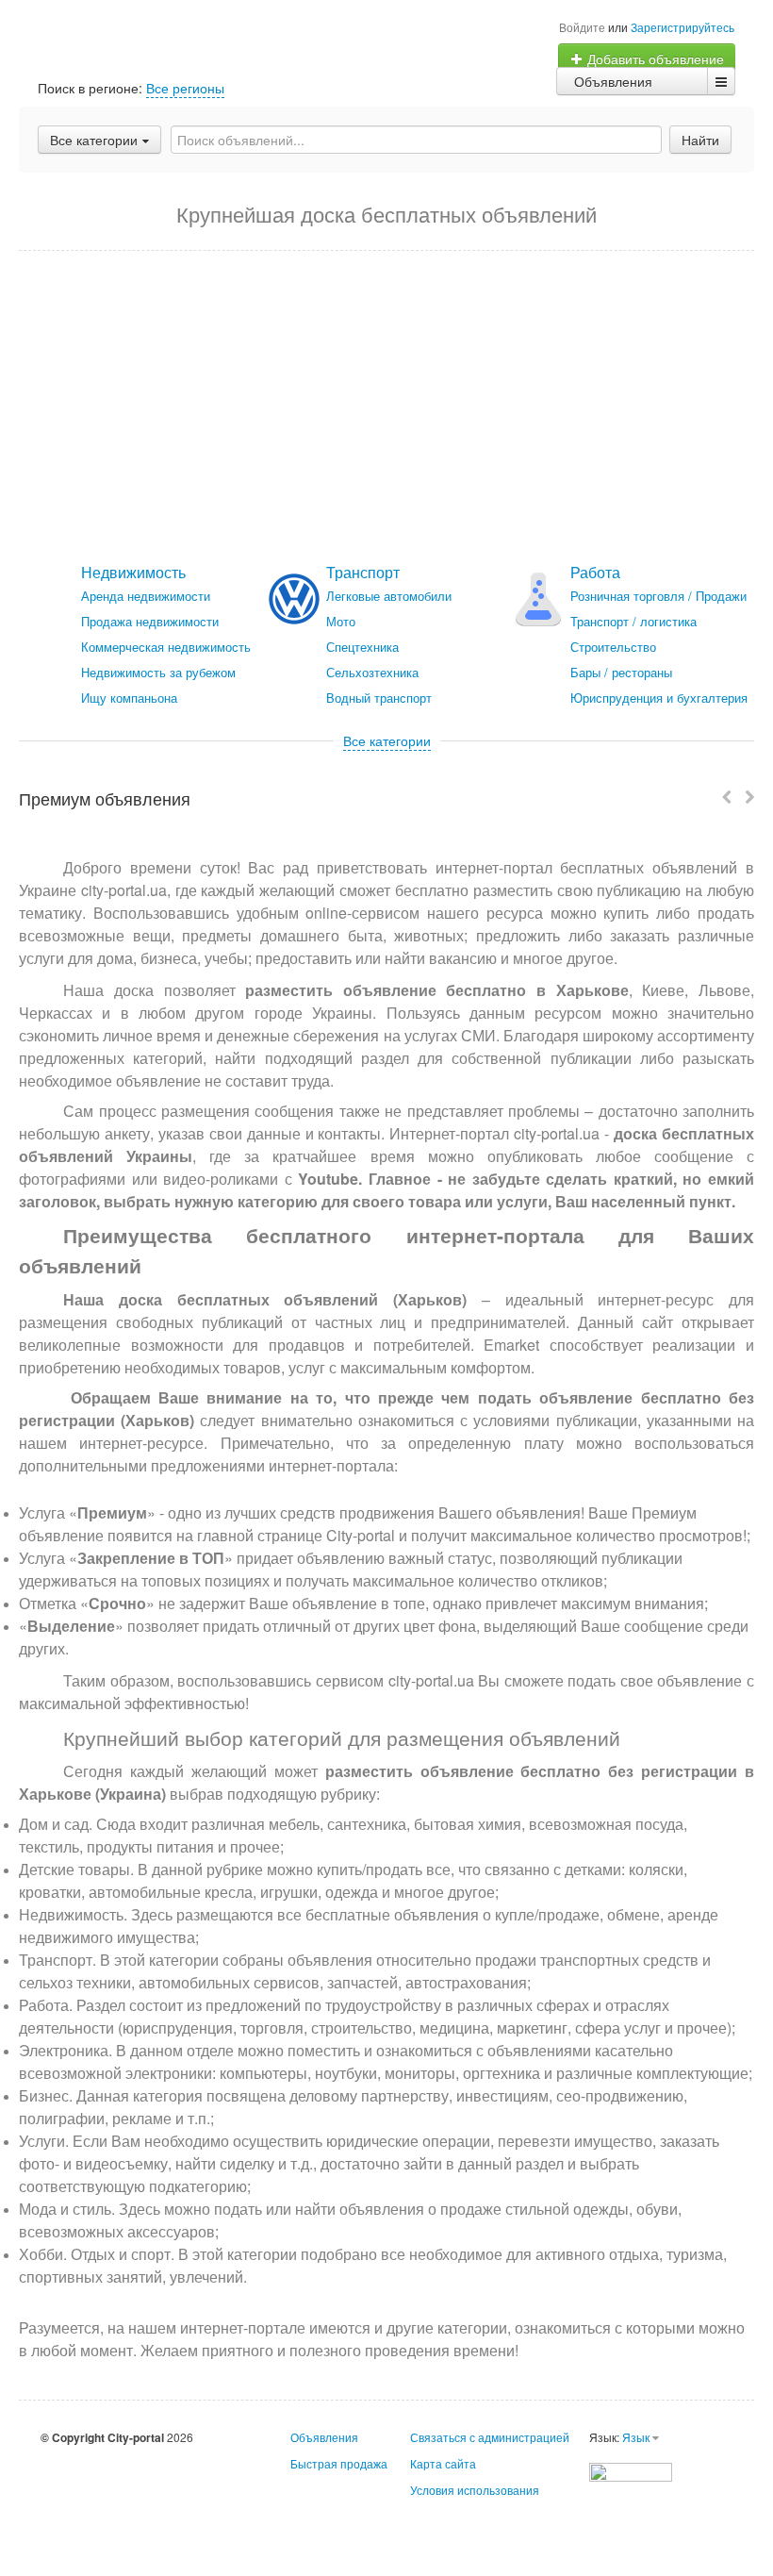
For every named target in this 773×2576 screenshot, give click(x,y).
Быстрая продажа (339, 2463)
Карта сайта (443, 2463)
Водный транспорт (379, 698)
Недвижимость (133, 572)
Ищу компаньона (129, 698)
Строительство (613, 647)
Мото (341, 621)
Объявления (613, 81)
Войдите (582, 27)
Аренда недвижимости (146, 596)
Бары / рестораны (621, 672)
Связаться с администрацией (490, 2437)
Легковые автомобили (389, 596)
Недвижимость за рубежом (158, 672)
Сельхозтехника (372, 672)
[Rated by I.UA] (631, 2470)
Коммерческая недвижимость (166, 647)
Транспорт (363, 572)
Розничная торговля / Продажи (658, 596)
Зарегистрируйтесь (683, 27)
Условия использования (475, 2490)
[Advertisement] (386, 407)
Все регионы (185, 88)
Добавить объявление (654, 58)
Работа (595, 572)
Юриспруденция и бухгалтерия (659, 698)
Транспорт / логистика (633, 621)
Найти (700, 140)
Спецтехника (362, 647)
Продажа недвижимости (150, 621)
